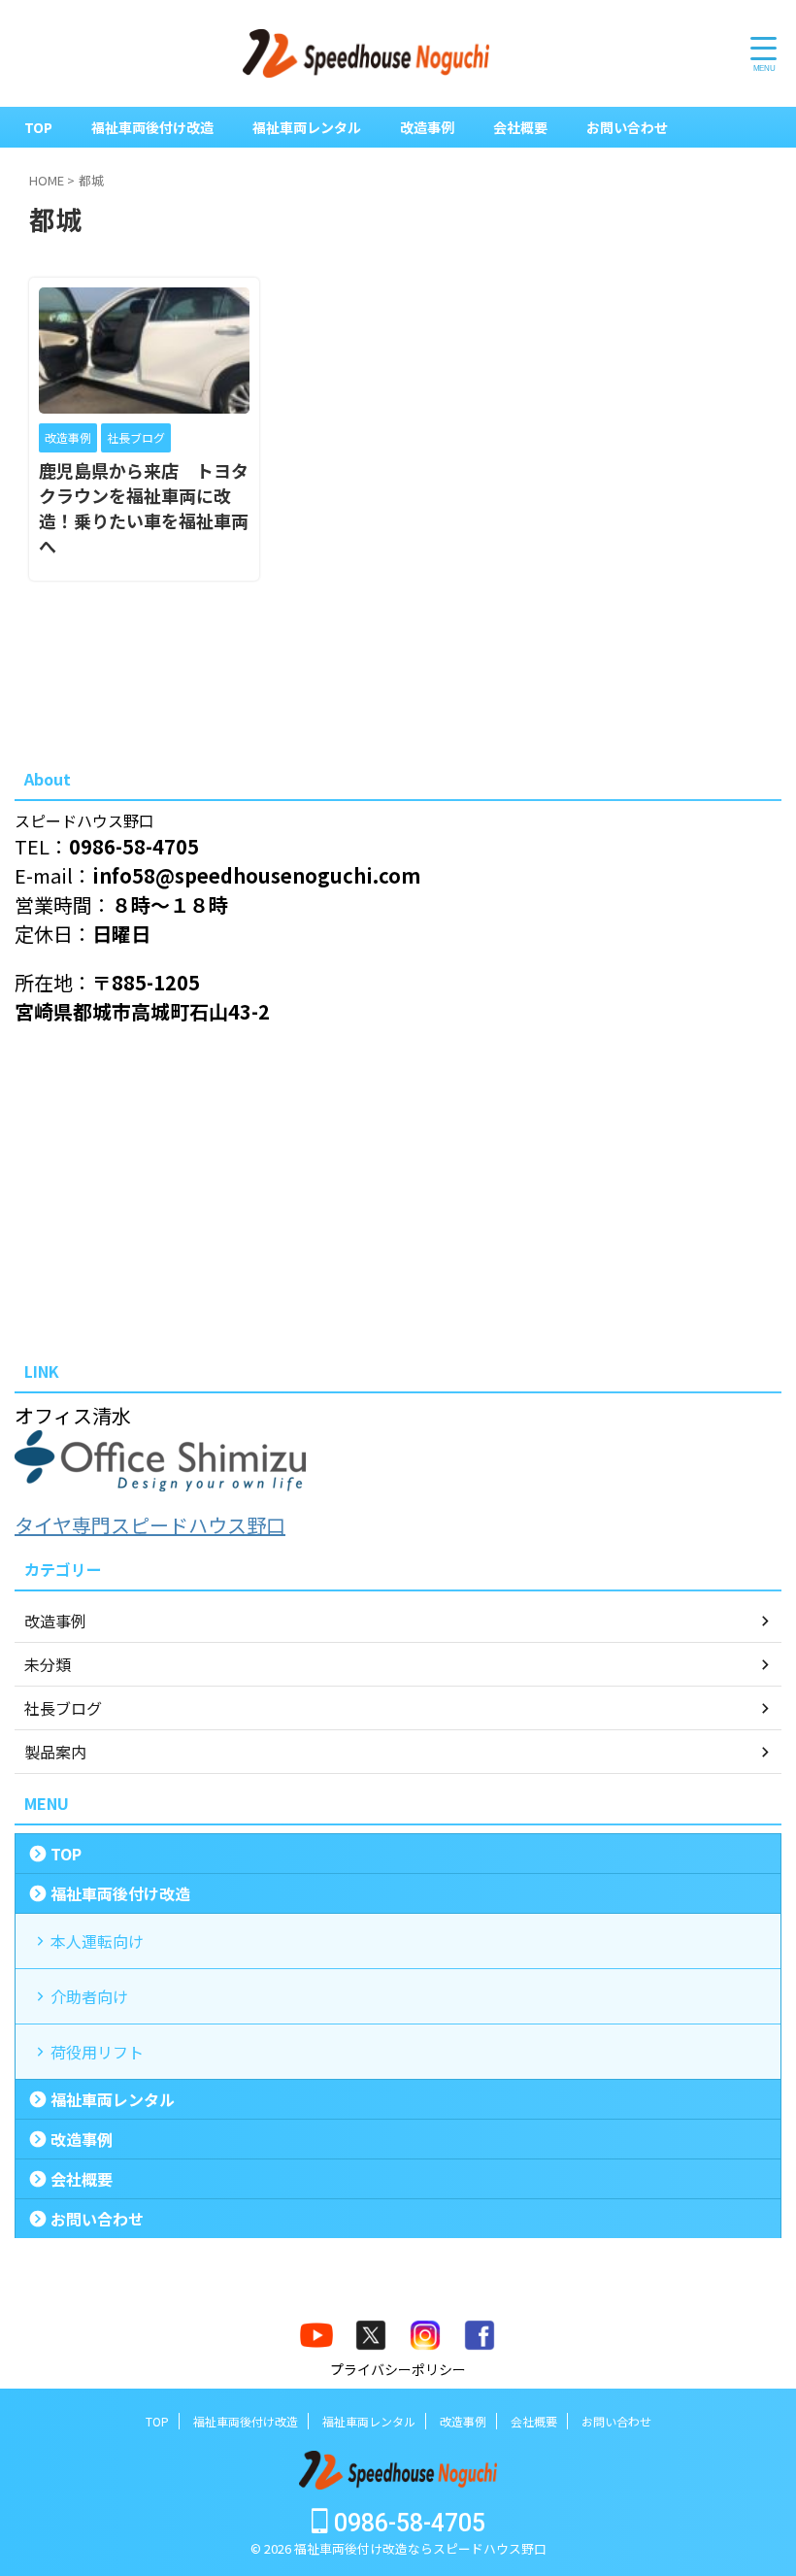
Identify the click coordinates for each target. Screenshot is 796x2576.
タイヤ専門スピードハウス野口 (150, 1525)
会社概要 (520, 127)
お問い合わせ (627, 127)
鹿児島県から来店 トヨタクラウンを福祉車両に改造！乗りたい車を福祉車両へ (144, 508)
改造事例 (427, 127)
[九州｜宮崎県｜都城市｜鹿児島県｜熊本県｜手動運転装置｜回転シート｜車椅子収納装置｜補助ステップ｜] (366, 53)
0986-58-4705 (407, 2523)
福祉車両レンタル (307, 127)
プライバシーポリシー (398, 2369)
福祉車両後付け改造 (152, 127)
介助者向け (89, 1996)
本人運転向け (97, 1941)
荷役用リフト (97, 2052)
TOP (38, 127)
